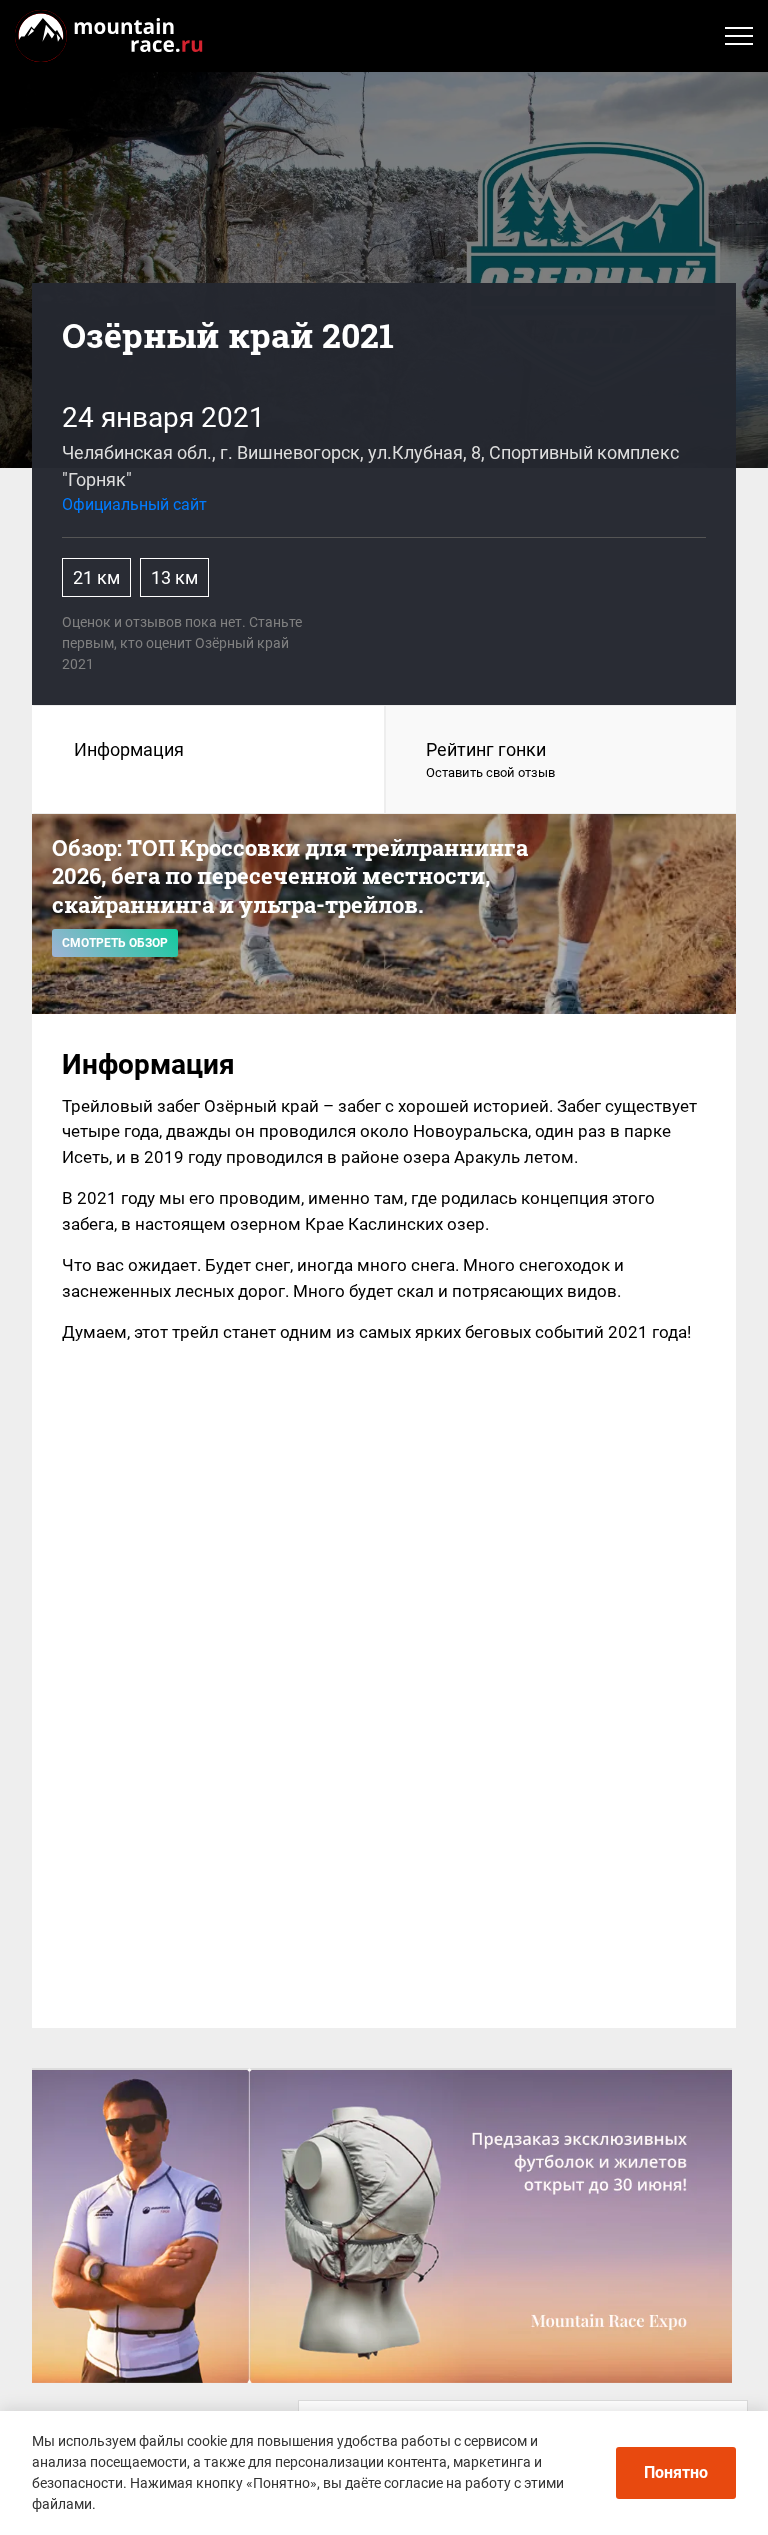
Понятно (676, 2472)
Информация (129, 749)
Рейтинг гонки (490, 759)
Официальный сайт (134, 504)
